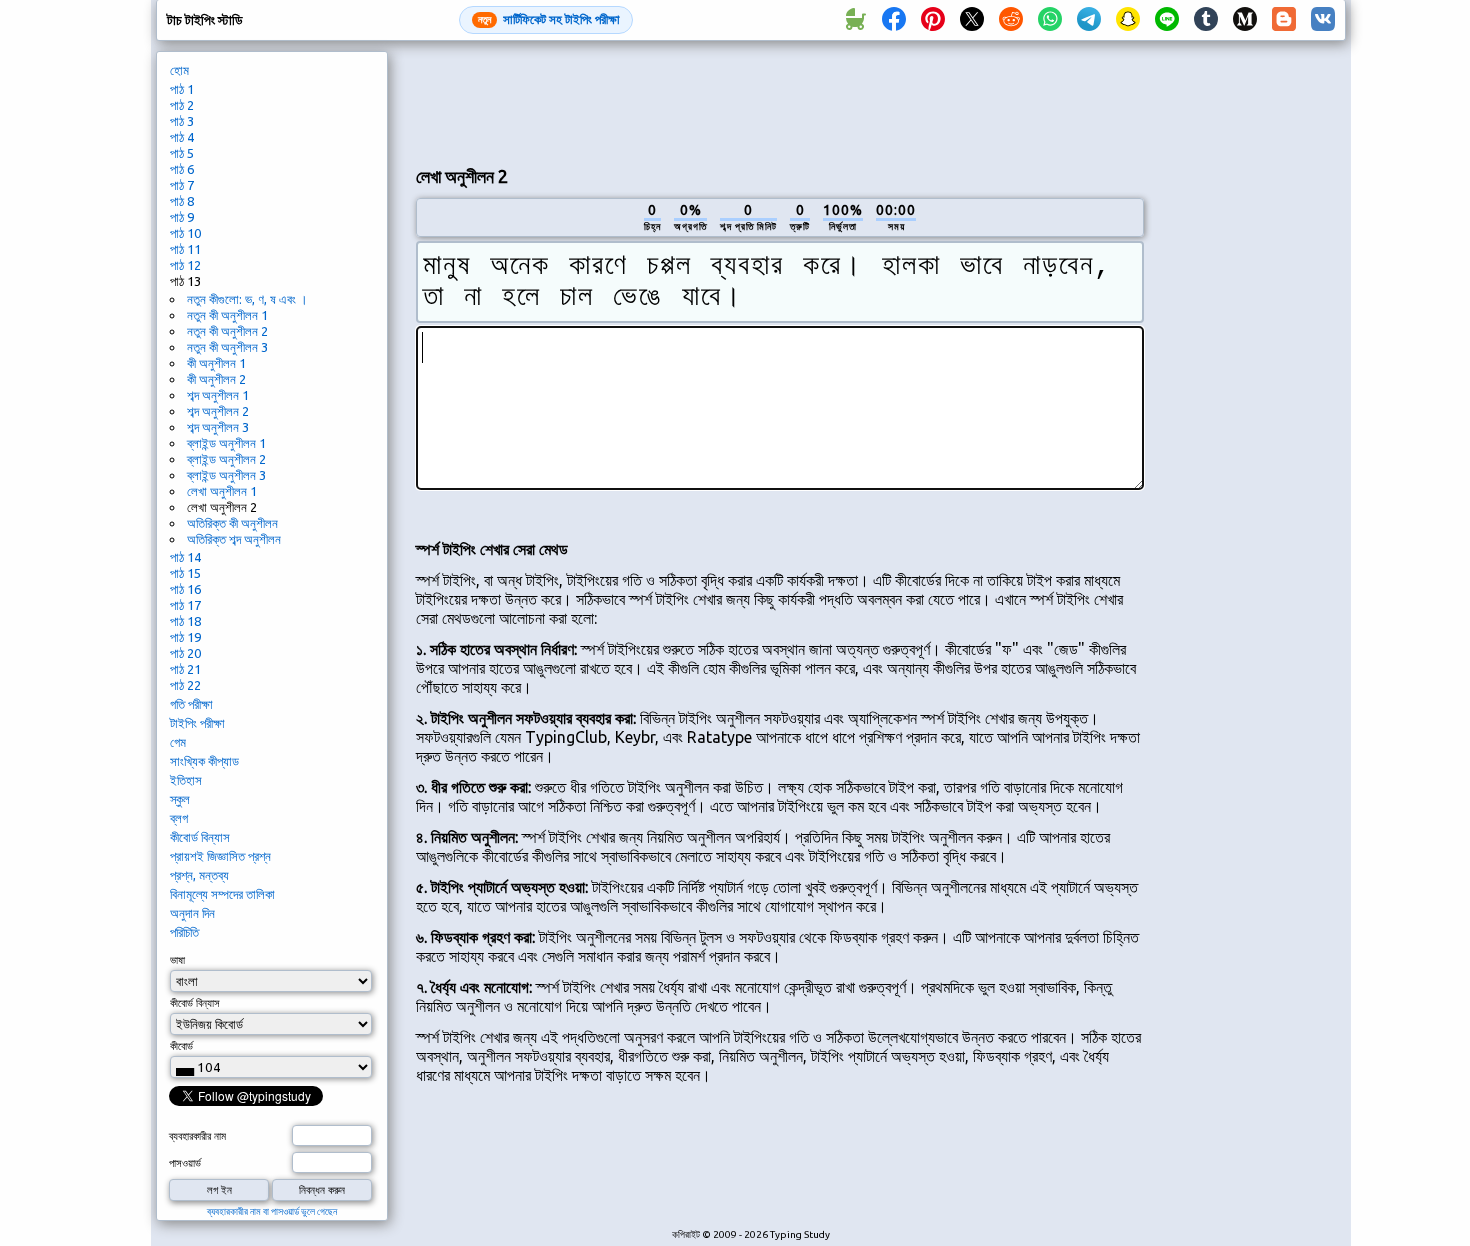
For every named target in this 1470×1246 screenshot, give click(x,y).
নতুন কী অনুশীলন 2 (227, 331)
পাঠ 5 (182, 153)
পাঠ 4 (182, 137)
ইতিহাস (186, 780)
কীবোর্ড (181, 1046)
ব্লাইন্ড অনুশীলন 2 (226, 459)
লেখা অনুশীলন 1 (222, 491)
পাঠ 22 (185, 685)
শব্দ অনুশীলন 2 (218, 411)
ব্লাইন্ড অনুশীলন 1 (226, 443)
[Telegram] (1089, 20)
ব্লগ (179, 818)
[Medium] (1245, 20)
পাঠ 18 (185, 621)
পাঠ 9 (182, 217)
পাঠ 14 (185, 557)
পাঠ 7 (182, 185)
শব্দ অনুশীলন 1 (218, 395)
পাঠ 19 (185, 637)
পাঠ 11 (185, 249)
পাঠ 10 (185, 233)
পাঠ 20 (185, 653)
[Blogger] (1284, 20)
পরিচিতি (184, 932)
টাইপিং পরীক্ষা (197, 723)
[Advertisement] (780, 101)
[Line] (1167, 20)
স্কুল (180, 799)
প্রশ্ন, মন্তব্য (199, 875)
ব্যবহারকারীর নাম (197, 1136)
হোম (179, 70)
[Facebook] (894, 20)
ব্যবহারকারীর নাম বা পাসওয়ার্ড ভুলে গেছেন (272, 1211)
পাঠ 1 (182, 89)
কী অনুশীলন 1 (216, 363)
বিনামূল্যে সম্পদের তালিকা (222, 894)
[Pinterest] (933, 20)
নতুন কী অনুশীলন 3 (227, 347)
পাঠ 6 (182, 169)
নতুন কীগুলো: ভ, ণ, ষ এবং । (247, 299)
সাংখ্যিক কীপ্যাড (204, 761)
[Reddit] (1011, 20)
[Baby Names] (855, 20)
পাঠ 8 (182, 201)
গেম (178, 742)
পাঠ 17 (185, 605)
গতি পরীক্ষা (191, 704)
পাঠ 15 (185, 573)
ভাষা (177, 960)
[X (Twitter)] (972, 20)
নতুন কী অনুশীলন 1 (227, 315)
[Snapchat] (1128, 20)
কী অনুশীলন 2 (216, 379)
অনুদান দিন (192, 913)
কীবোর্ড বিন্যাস (200, 837)
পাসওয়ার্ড (185, 1163)
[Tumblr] (1206, 20)
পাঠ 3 (182, 121)
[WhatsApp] (1050, 20)
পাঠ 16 (185, 589)
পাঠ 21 (185, 669)
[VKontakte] (1323, 20)
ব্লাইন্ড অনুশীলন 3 (226, 475)
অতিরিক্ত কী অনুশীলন (232, 523)
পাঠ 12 (185, 265)
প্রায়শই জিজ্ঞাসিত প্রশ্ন (220, 856)
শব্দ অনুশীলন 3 (218, 427)
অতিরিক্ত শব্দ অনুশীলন (234, 539)
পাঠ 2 (182, 105)
